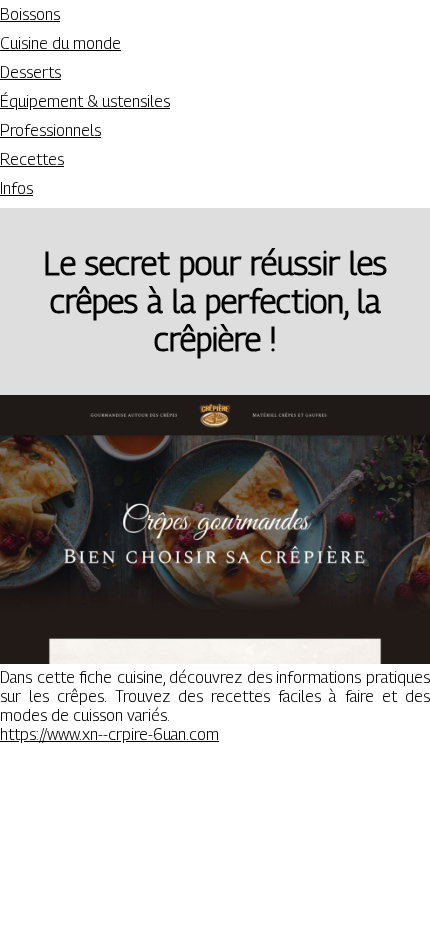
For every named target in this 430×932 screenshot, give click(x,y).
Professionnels (50, 130)
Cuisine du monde (60, 43)
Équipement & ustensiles (85, 101)
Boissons (30, 14)
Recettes (32, 159)
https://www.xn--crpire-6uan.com (109, 734)
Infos (16, 188)
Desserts (30, 72)
